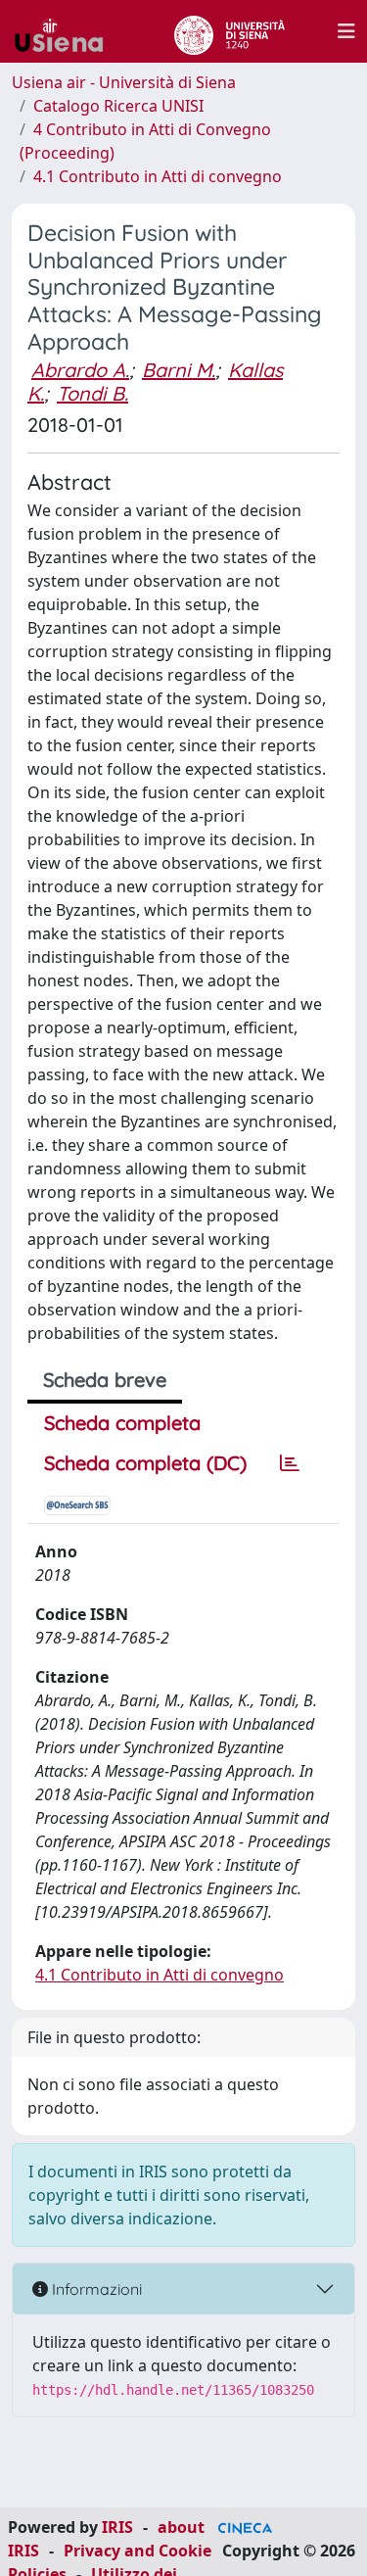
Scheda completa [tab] (122, 1423)
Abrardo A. (80, 370)
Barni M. (179, 370)
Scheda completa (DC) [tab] (145, 1463)
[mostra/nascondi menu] (346, 31)
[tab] (290, 1463)
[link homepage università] (229, 31)
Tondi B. (92, 393)
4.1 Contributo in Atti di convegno (158, 176)
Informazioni (95, 2289)
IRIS (117, 2527)
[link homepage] (67, 31)
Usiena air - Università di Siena (124, 82)
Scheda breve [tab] (105, 1380)
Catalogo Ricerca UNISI (118, 106)
